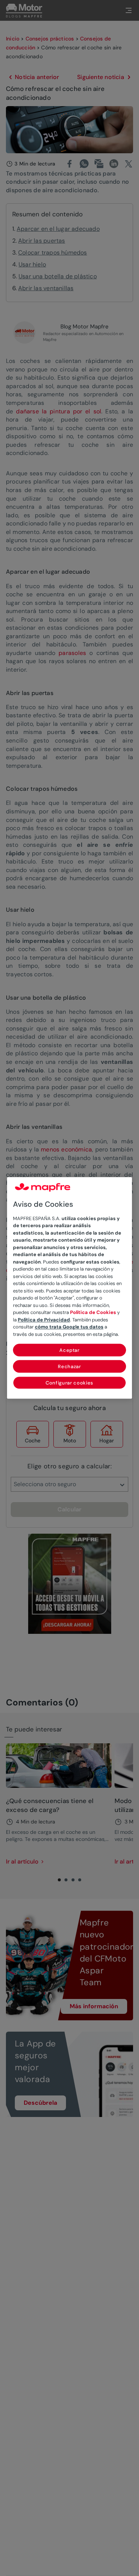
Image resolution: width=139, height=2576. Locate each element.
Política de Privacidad (44, 1320)
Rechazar (69, 1367)
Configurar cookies (69, 1383)
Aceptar (69, 1351)
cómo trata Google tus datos (69, 1327)
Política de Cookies (93, 1313)
